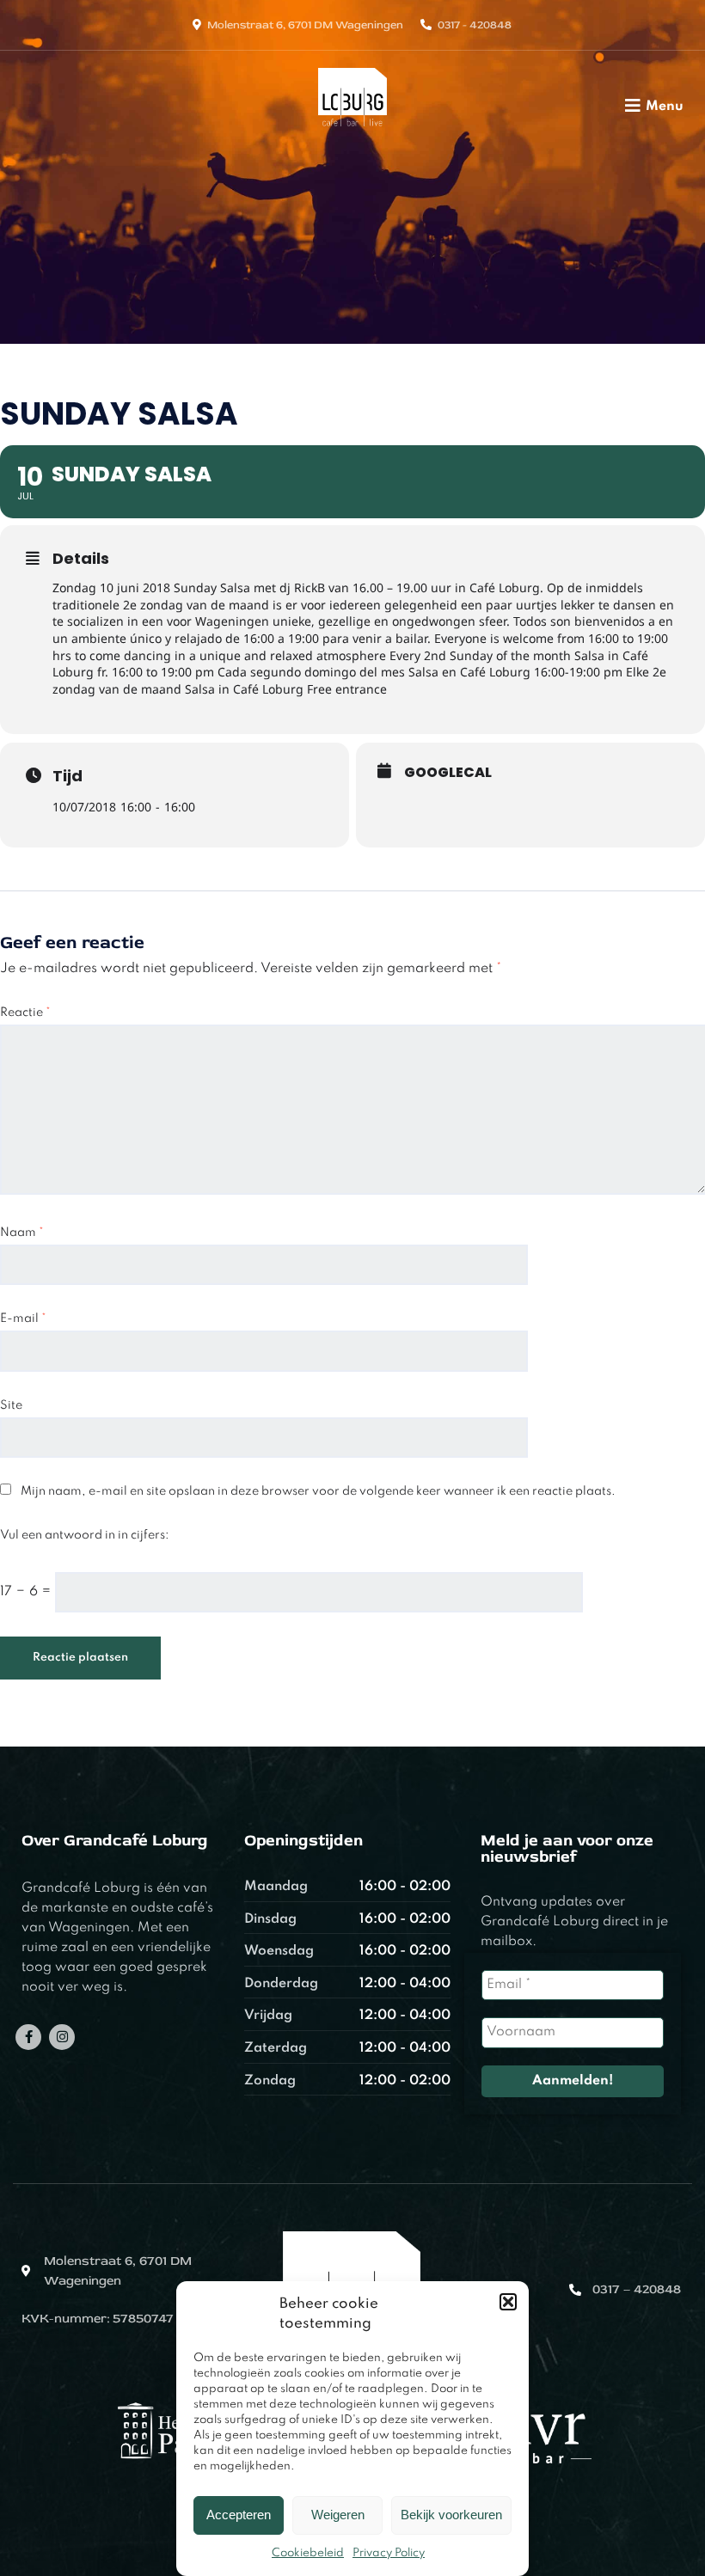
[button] (508, 2302)
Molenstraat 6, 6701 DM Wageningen (305, 25)
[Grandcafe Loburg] (353, 132)
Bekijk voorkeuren (451, 2515)
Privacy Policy (389, 2553)
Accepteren (239, 2515)
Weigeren (338, 2515)
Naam (22, 1233)
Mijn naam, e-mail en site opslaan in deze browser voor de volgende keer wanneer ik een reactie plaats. (318, 1491)
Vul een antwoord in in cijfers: (85, 1535)
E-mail (23, 1319)
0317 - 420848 (475, 25)
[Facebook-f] (28, 2037)
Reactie (25, 1013)
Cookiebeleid (308, 2553)
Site (11, 1405)
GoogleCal (448, 773)
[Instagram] (62, 2037)
